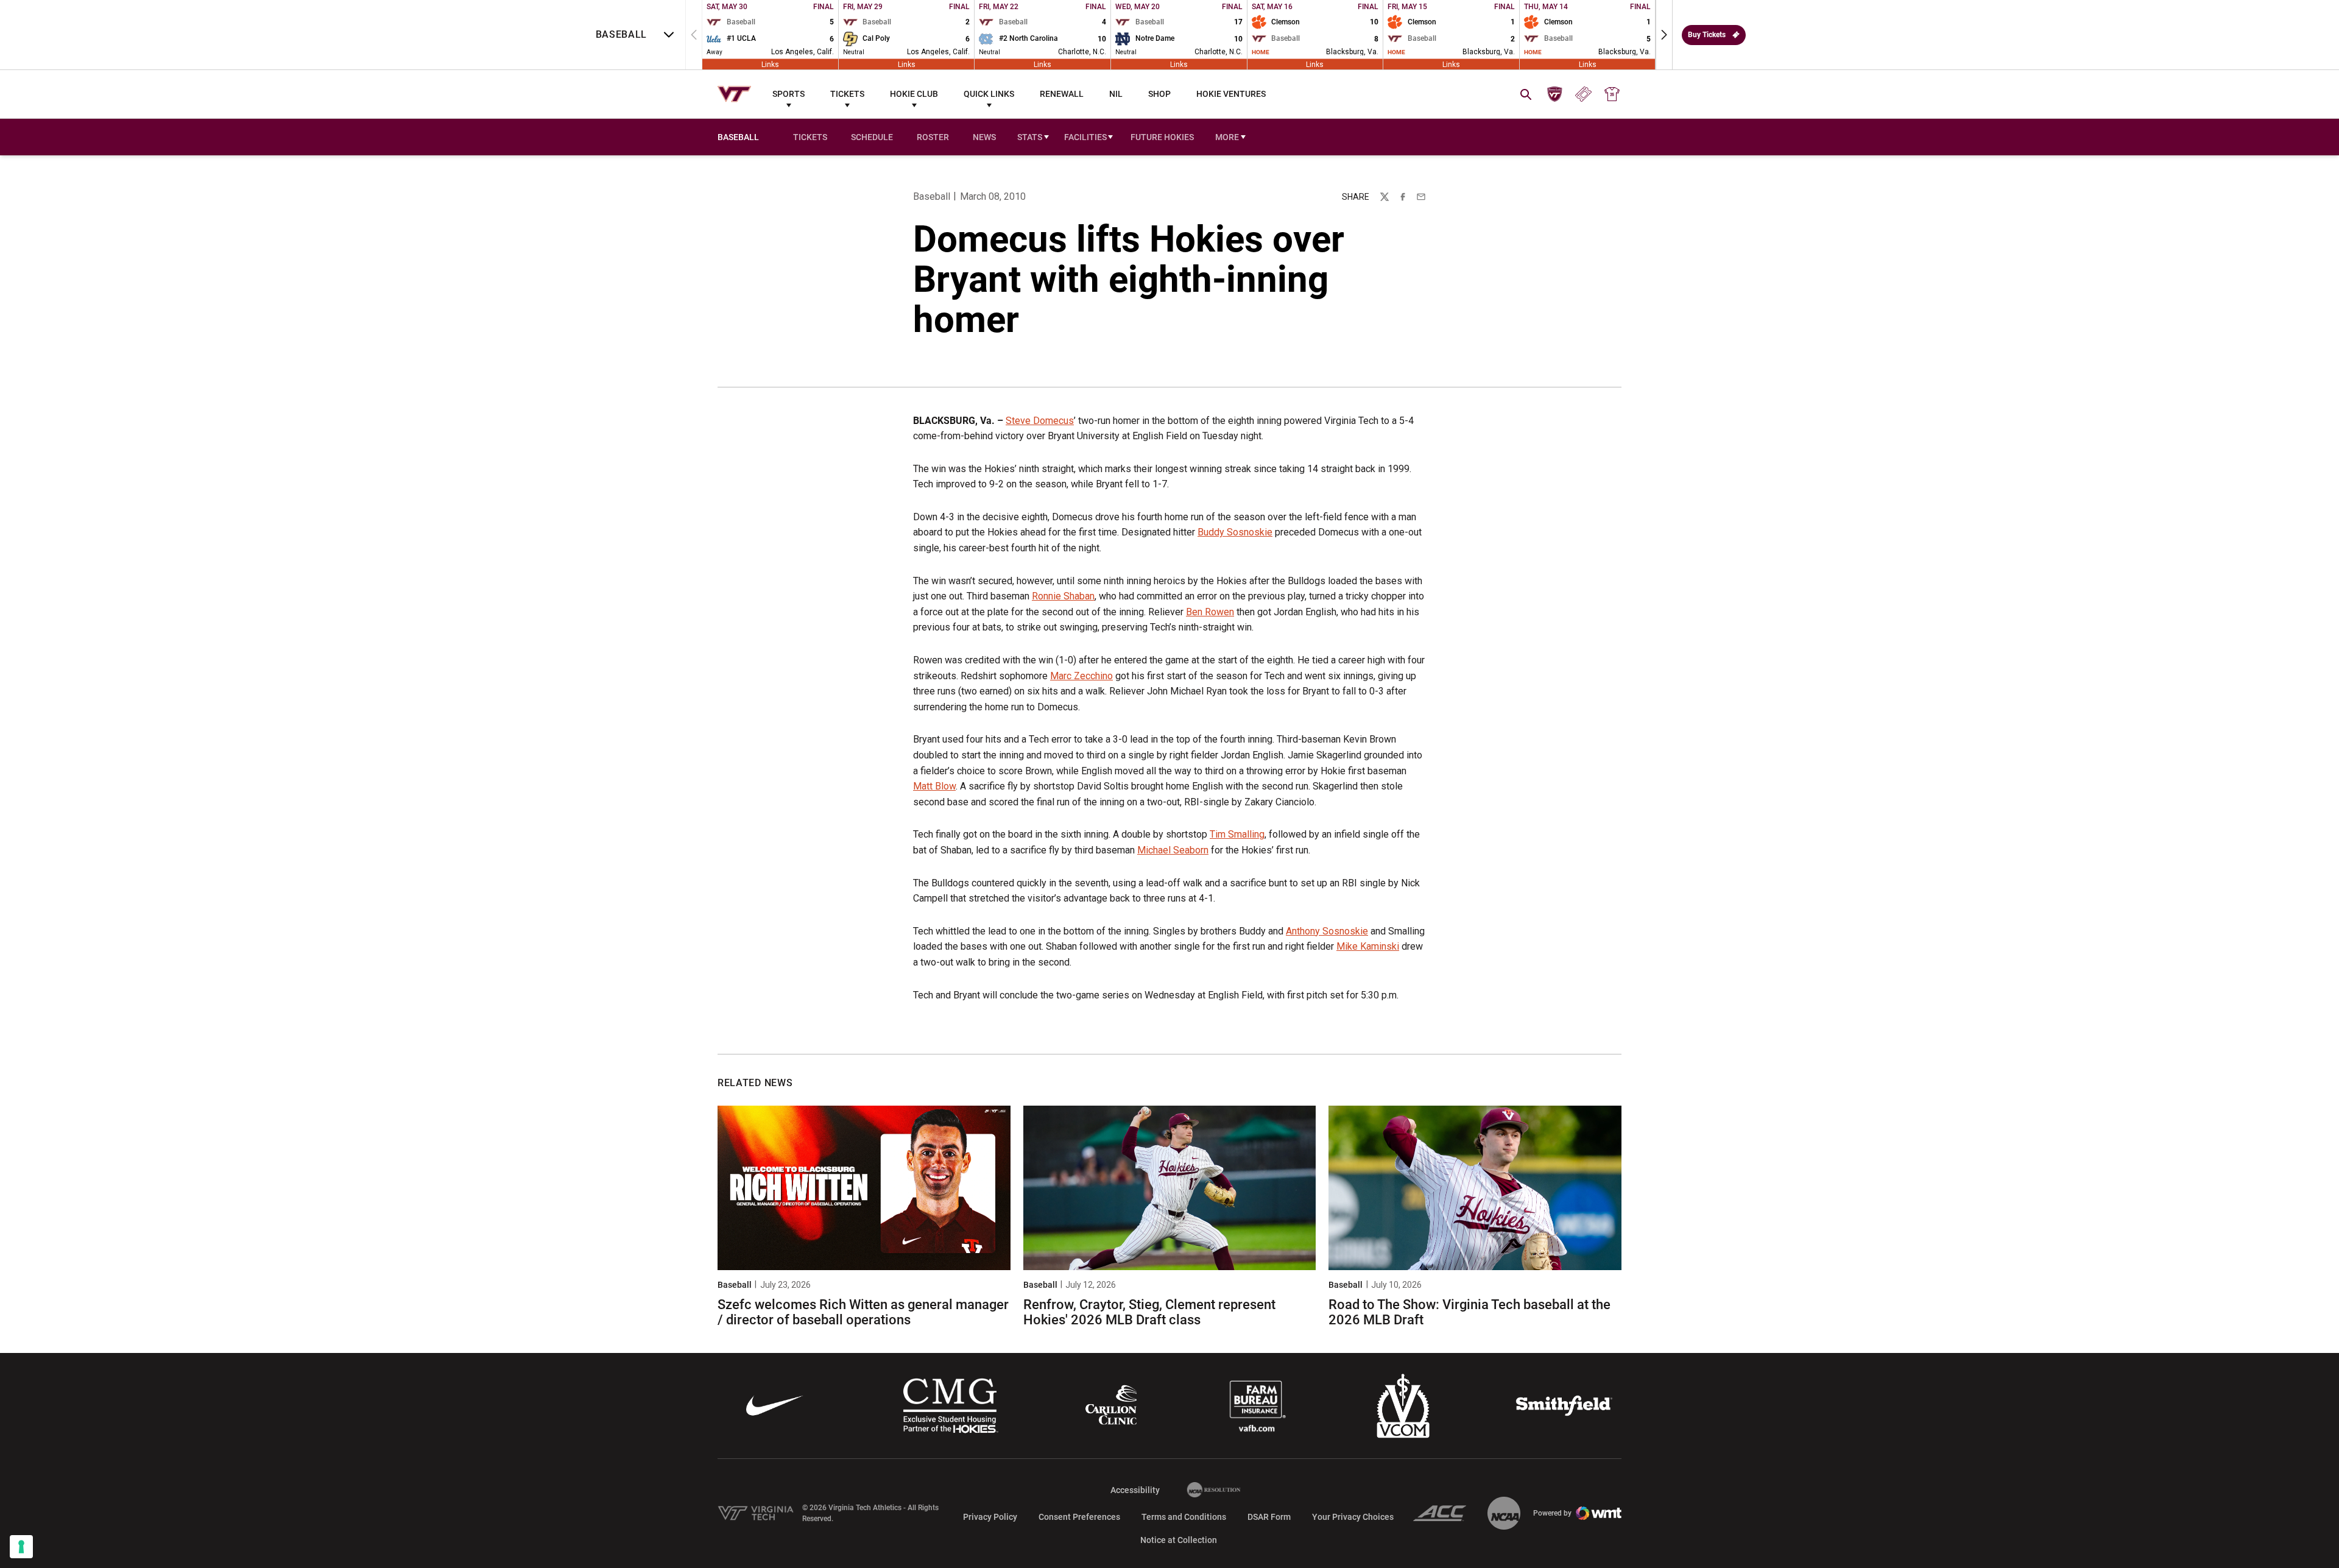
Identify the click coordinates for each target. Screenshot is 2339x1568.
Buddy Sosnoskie (1235, 532)
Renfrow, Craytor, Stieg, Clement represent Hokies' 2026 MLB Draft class (1149, 1312)
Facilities (1085, 137)
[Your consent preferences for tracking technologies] (21, 1547)
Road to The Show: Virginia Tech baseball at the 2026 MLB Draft (1469, 1312)
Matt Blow (934, 786)
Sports (788, 94)
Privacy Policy (990, 1517)
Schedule (872, 137)
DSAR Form (1269, 1517)
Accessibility (1135, 1490)
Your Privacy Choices (1353, 1517)
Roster (933, 137)
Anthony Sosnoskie (1327, 931)
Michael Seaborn (1173, 850)
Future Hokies (1162, 137)
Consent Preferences (1079, 1517)
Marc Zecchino (1081, 676)
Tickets (847, 94)
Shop (1159, 94)
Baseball (932, 196)
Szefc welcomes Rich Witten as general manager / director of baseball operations (863, 1312)
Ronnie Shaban (1063, 596)
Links (770, 64)
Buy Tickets (1707, 35)
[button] (1664, 35)
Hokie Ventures (1231, 94)
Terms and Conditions (1184, 1517)
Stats (1030, 137)
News (984, 137)
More (1227, 137)
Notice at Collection (1179, 1540)
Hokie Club (914, 94)
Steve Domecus (1040, 421)
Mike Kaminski (1368, 946)
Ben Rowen (1210, 612)
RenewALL (1062, 94)
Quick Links (989, 94)
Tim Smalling (1237, 834)
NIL (1116, 94)
